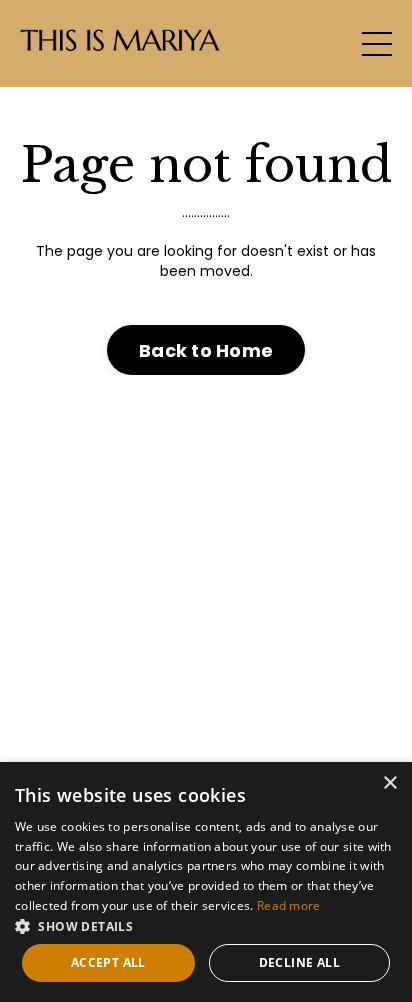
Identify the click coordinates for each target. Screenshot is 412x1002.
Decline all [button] (299, 962)
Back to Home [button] (206, 350)
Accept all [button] (108, 962)
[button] (206, 926)
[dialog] (206, 882)
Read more (289, 905)
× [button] (389, 783)
